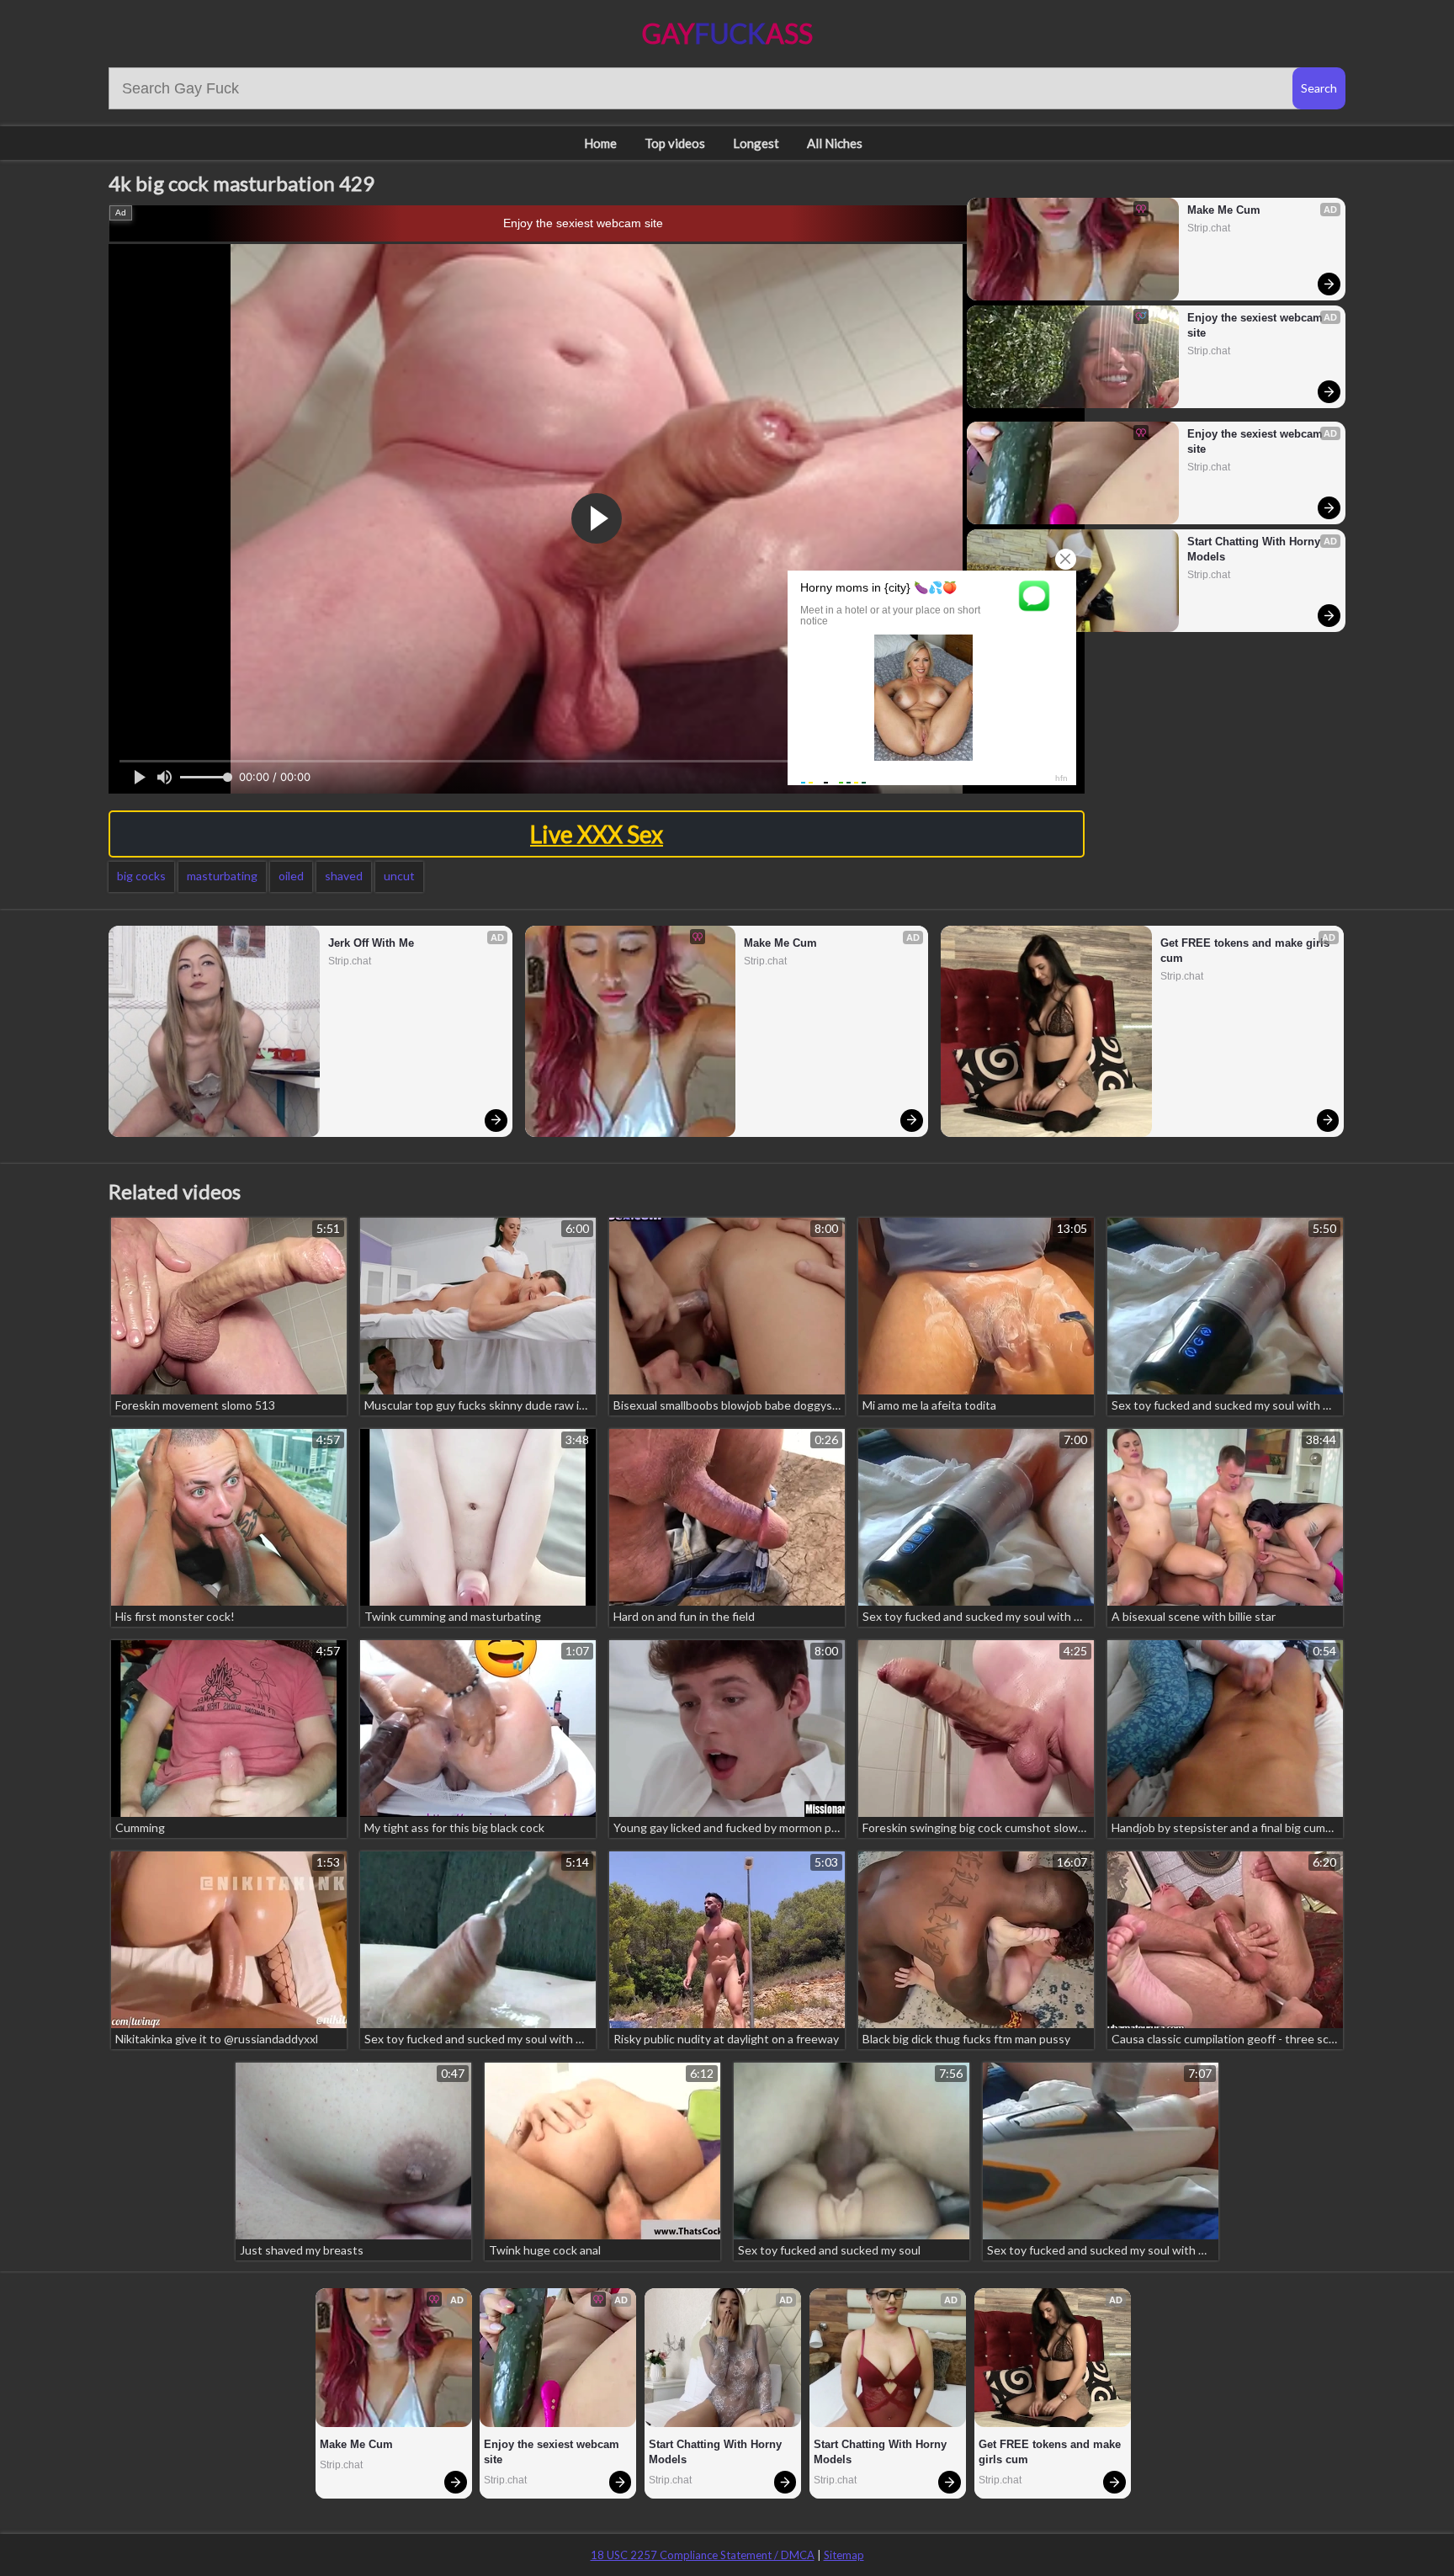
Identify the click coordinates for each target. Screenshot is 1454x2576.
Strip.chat (1209, 228)
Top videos (675, 143)
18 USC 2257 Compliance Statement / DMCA (703, 2555)
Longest (756, 143)
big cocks (141, 876)
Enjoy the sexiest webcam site (583, 223)
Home (600, 143)
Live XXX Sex (597, 834)
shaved (344, 876)
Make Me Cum (1224, 210)
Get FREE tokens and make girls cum (1247, 951)
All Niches (835, 143)
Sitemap (844, 2555)
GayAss (727, 33)
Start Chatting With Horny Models (1255, 549)
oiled (291, 876)
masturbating (222, 876)
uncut (399, 876)
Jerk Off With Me (371, 943)
